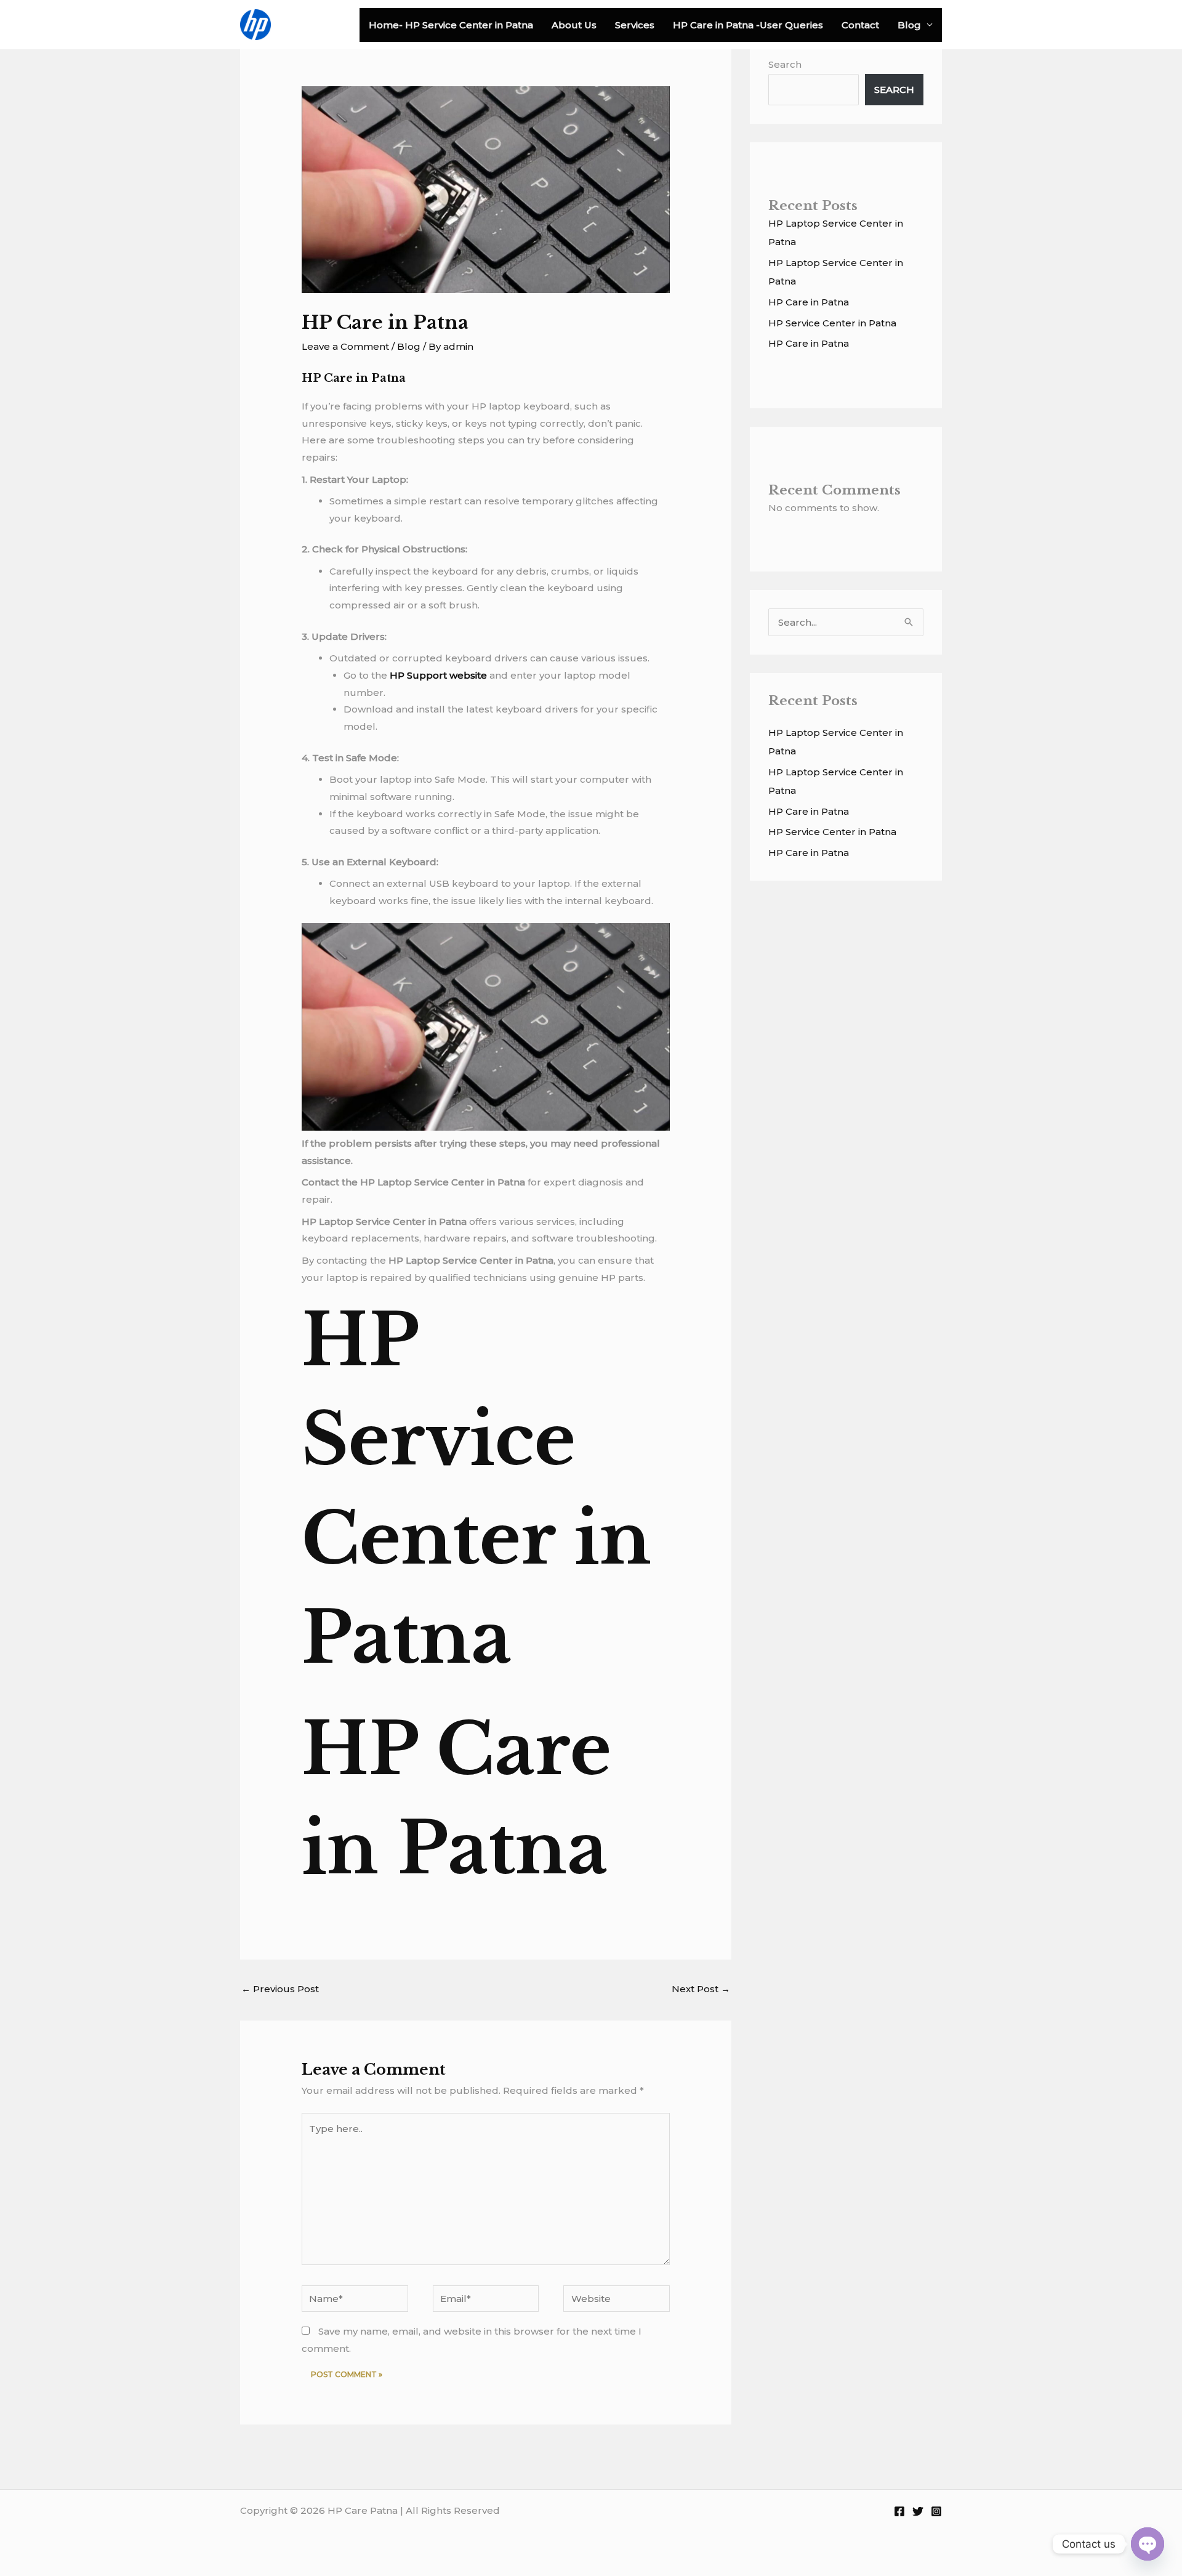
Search (785, 64)
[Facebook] (899, 2511)
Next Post (701, 1989)
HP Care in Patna (809, 302)
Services (635, 25)
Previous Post (280, 1989)
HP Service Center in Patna (832, 323)
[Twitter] (918, 2511)
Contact (860, 25)
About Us (574, 25)
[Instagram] (936, 2511)
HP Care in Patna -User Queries (748, 25)
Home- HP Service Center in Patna (451, 25)
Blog (909, 25)
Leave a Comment (345, 346)
